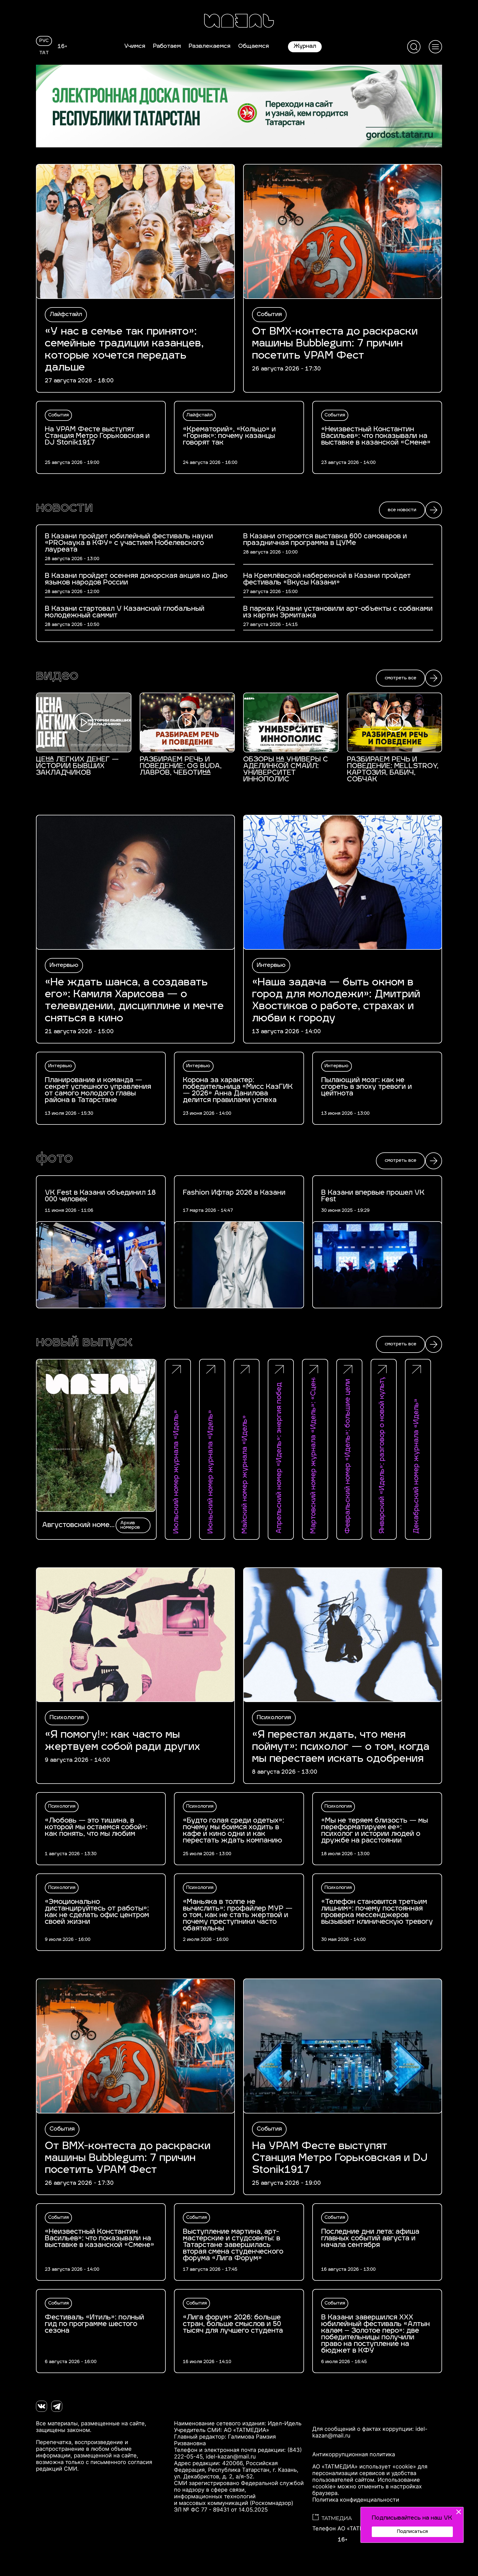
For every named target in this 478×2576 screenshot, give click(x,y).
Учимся (135, 46)
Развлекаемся (210, 46)
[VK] (41, 2406)
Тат (44, 53)
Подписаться (412, 2532)
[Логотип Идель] (239, 21)
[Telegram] (57, 2406)
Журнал (305, 46)
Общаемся (254, 46)
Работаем (167, 46)
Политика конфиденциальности (356, 2500)
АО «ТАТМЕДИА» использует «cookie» (364, 2467)
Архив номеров (130, 1525)
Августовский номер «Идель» (78, 1525)
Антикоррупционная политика (354, 2454)
